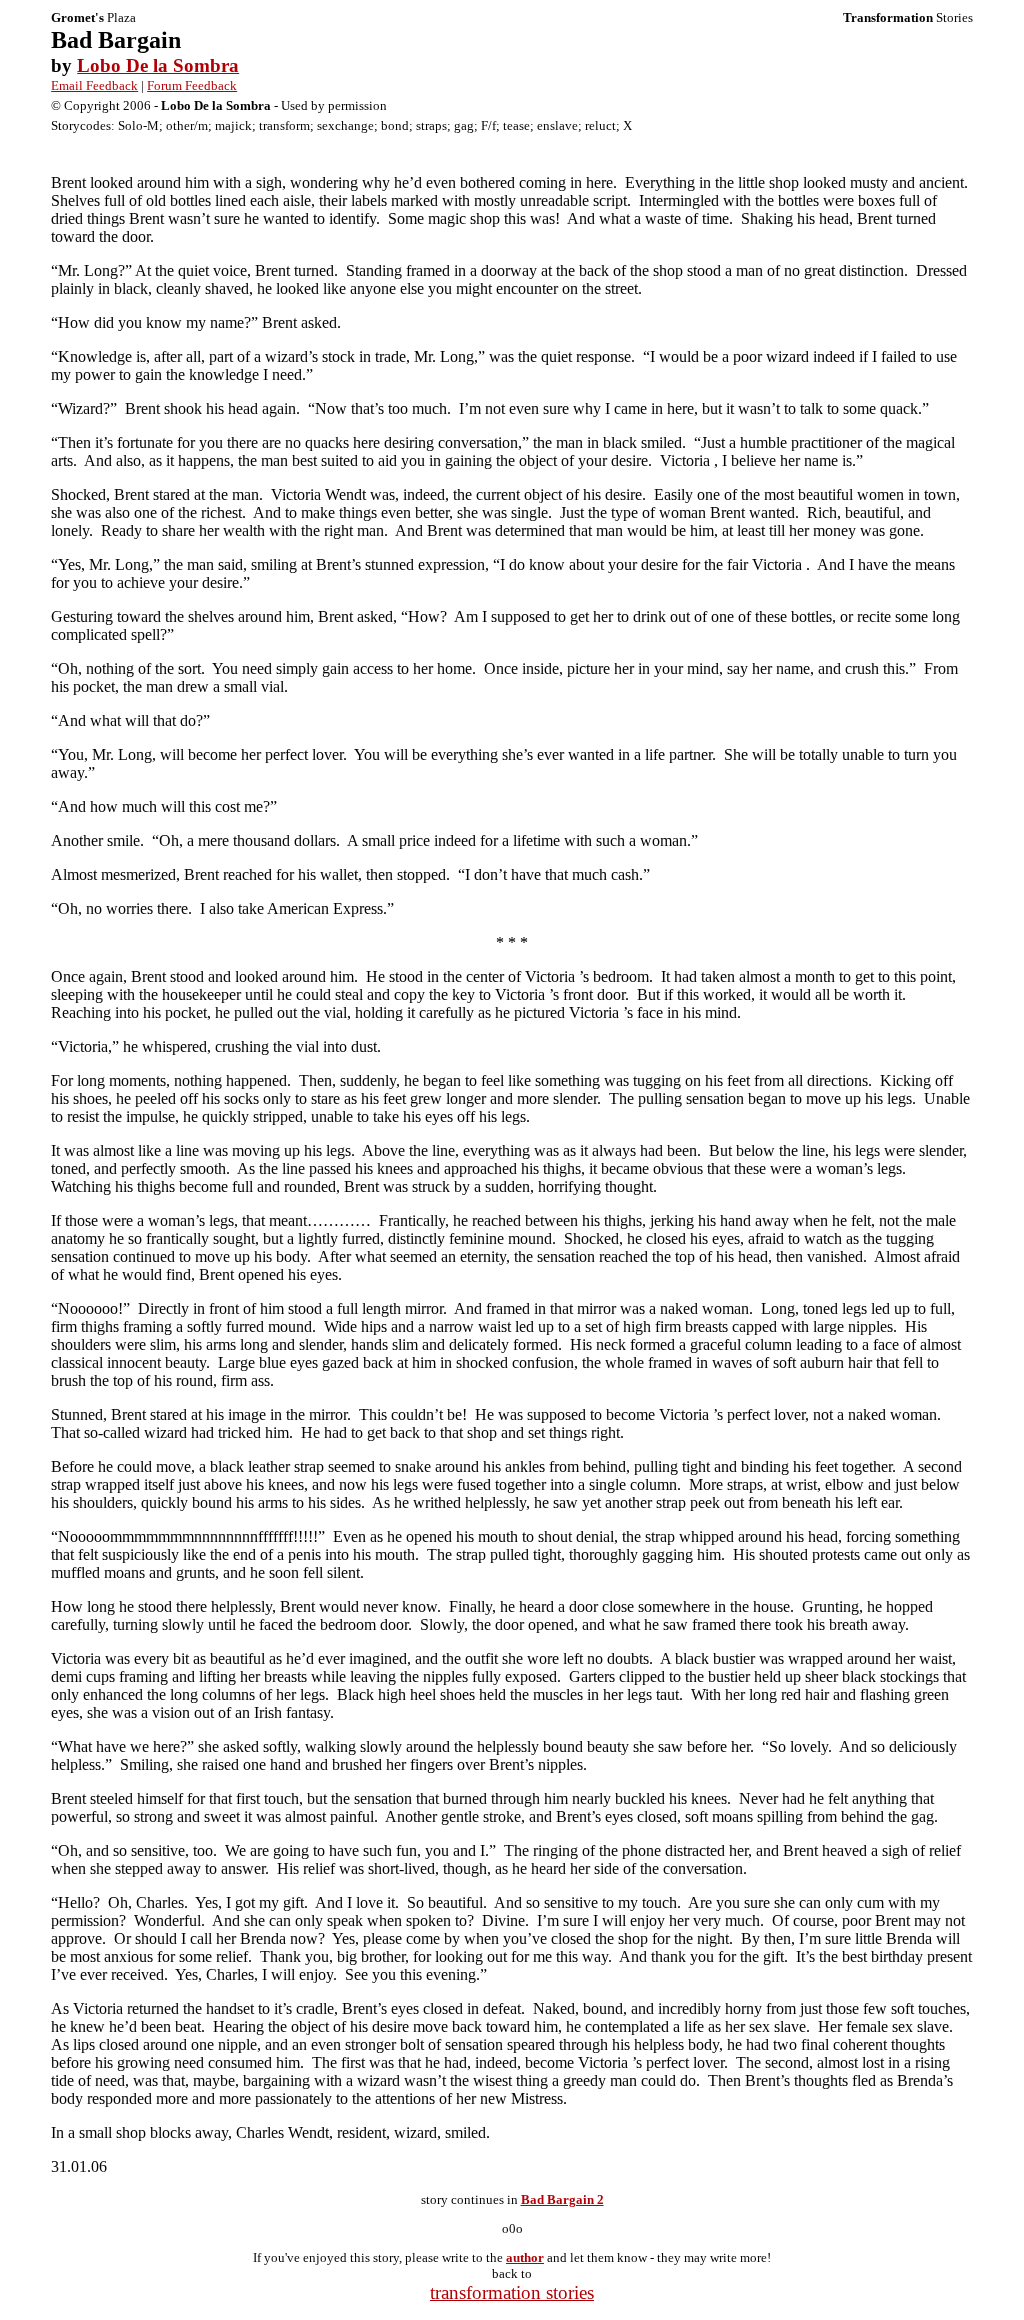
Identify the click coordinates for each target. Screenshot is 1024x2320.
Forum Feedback (192, 85)
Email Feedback (94, 85)
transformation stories (512, 2292)
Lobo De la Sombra (158, 65)
